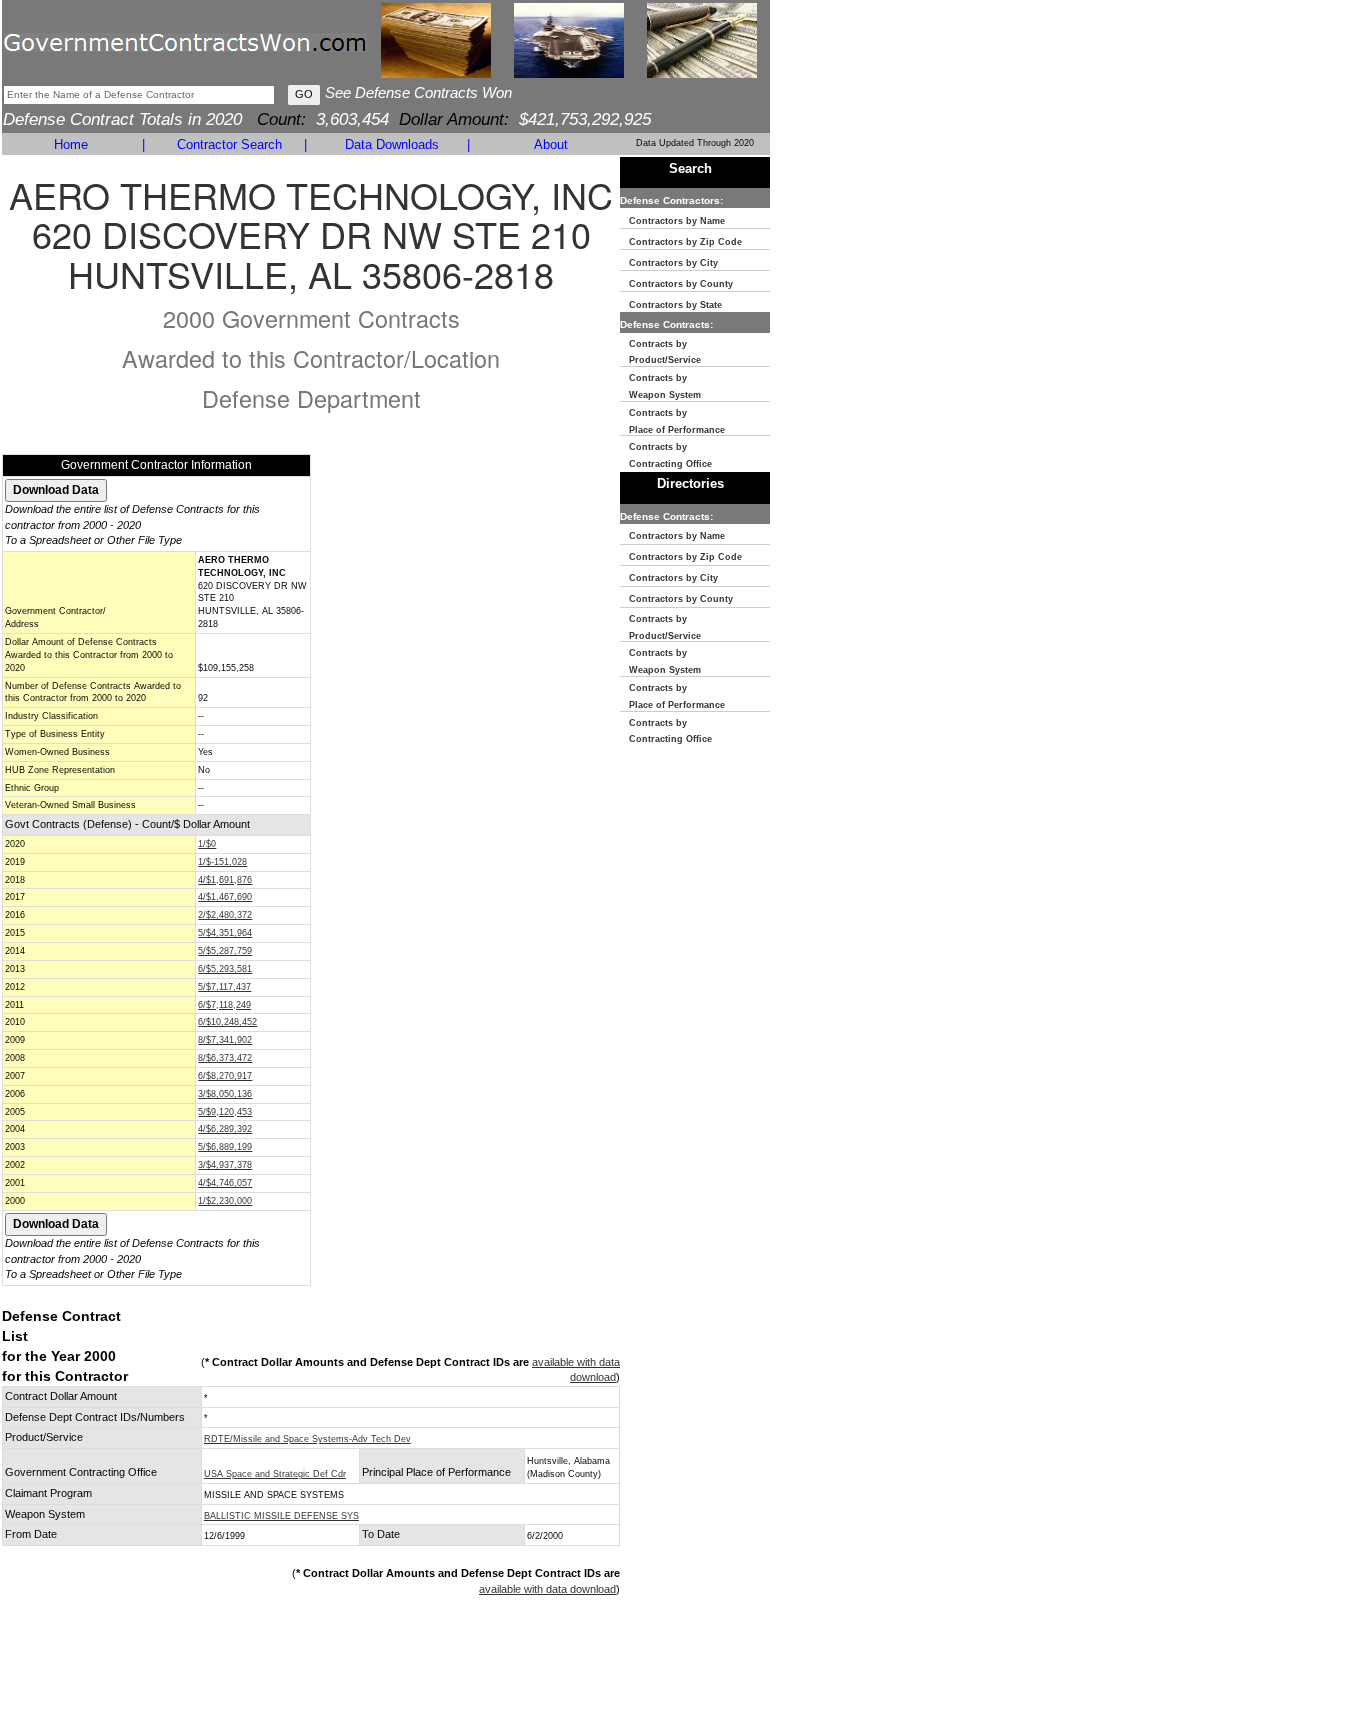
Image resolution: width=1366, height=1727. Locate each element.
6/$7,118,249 (224, 1005)
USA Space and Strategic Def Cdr (275, 1474)
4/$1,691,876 (225, 880)
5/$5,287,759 (225, 951)
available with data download (547, 1589)
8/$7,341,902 (225, 1040)
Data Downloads (392, 144)
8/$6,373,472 (225, 1058)
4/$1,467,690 (225, 897)
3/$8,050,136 (225, 1094)
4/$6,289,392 (225, 1129)
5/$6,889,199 (225, 1147)
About (551, 144)
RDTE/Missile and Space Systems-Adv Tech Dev (307, 1439)
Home (71, 144)
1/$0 (207, 844)
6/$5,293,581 (225, 969)
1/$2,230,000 (225, 1201)
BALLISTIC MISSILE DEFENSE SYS (281, 1516)
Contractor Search (229, 144)
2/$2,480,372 (225, 915)
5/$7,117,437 (224, 987)
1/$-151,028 (222, 862)
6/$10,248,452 (227, 1022)
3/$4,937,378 (225, 1165)
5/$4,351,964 (225, 933)
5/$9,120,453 (225, 1112)
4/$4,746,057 (225, 1183)
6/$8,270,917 (225, 1076)
